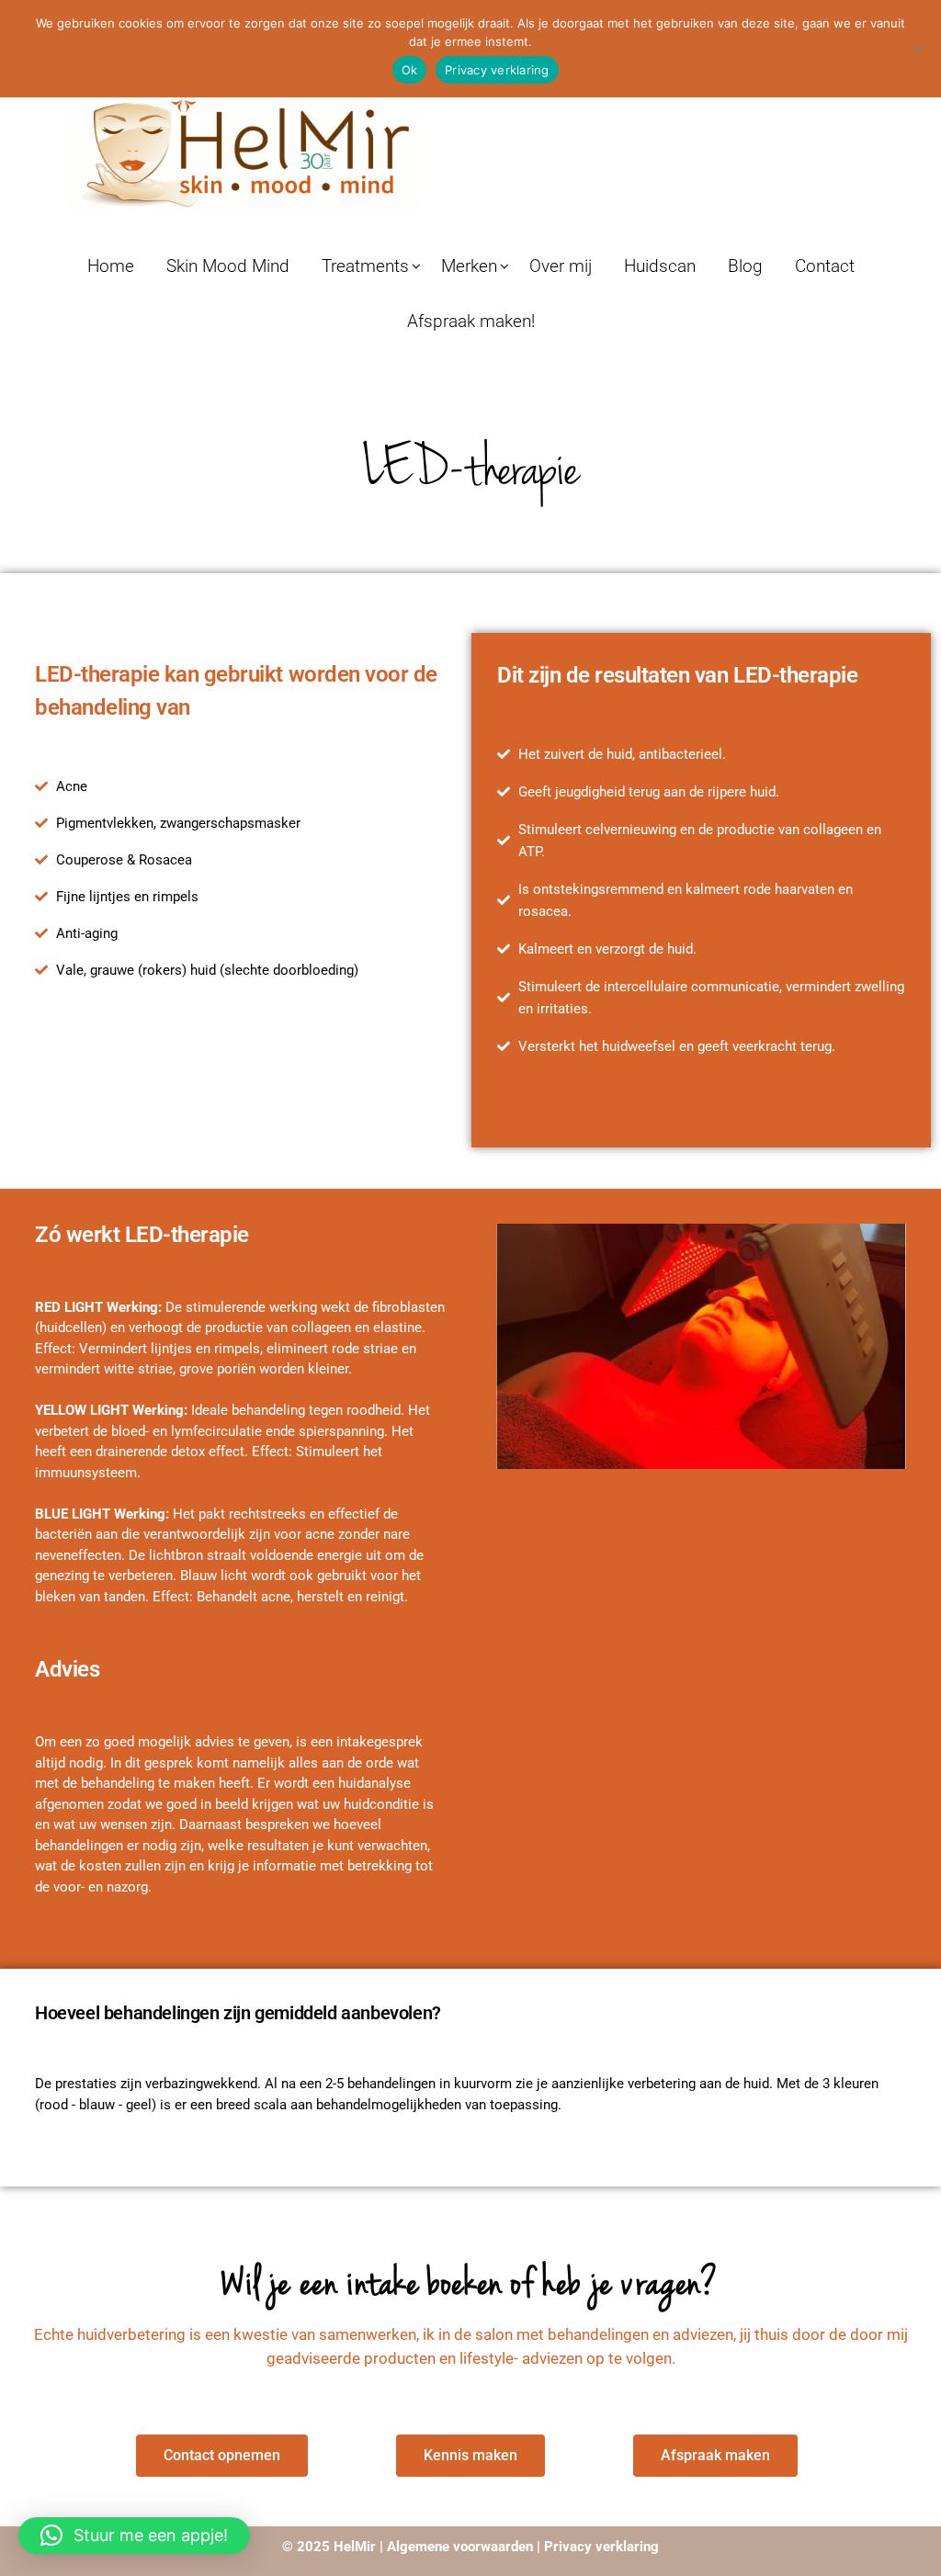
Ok (410, 70)
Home (111, 266)
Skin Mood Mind (228, 266)
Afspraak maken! (471, 321)
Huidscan (660, 266)
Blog (745, 266)
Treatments (365, 266)
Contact (825, 266)
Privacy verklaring (600, 2547)
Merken (469, 266)
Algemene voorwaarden (460, 2547)
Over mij (561, 266)
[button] (134, 2536)
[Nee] (918, 49)
